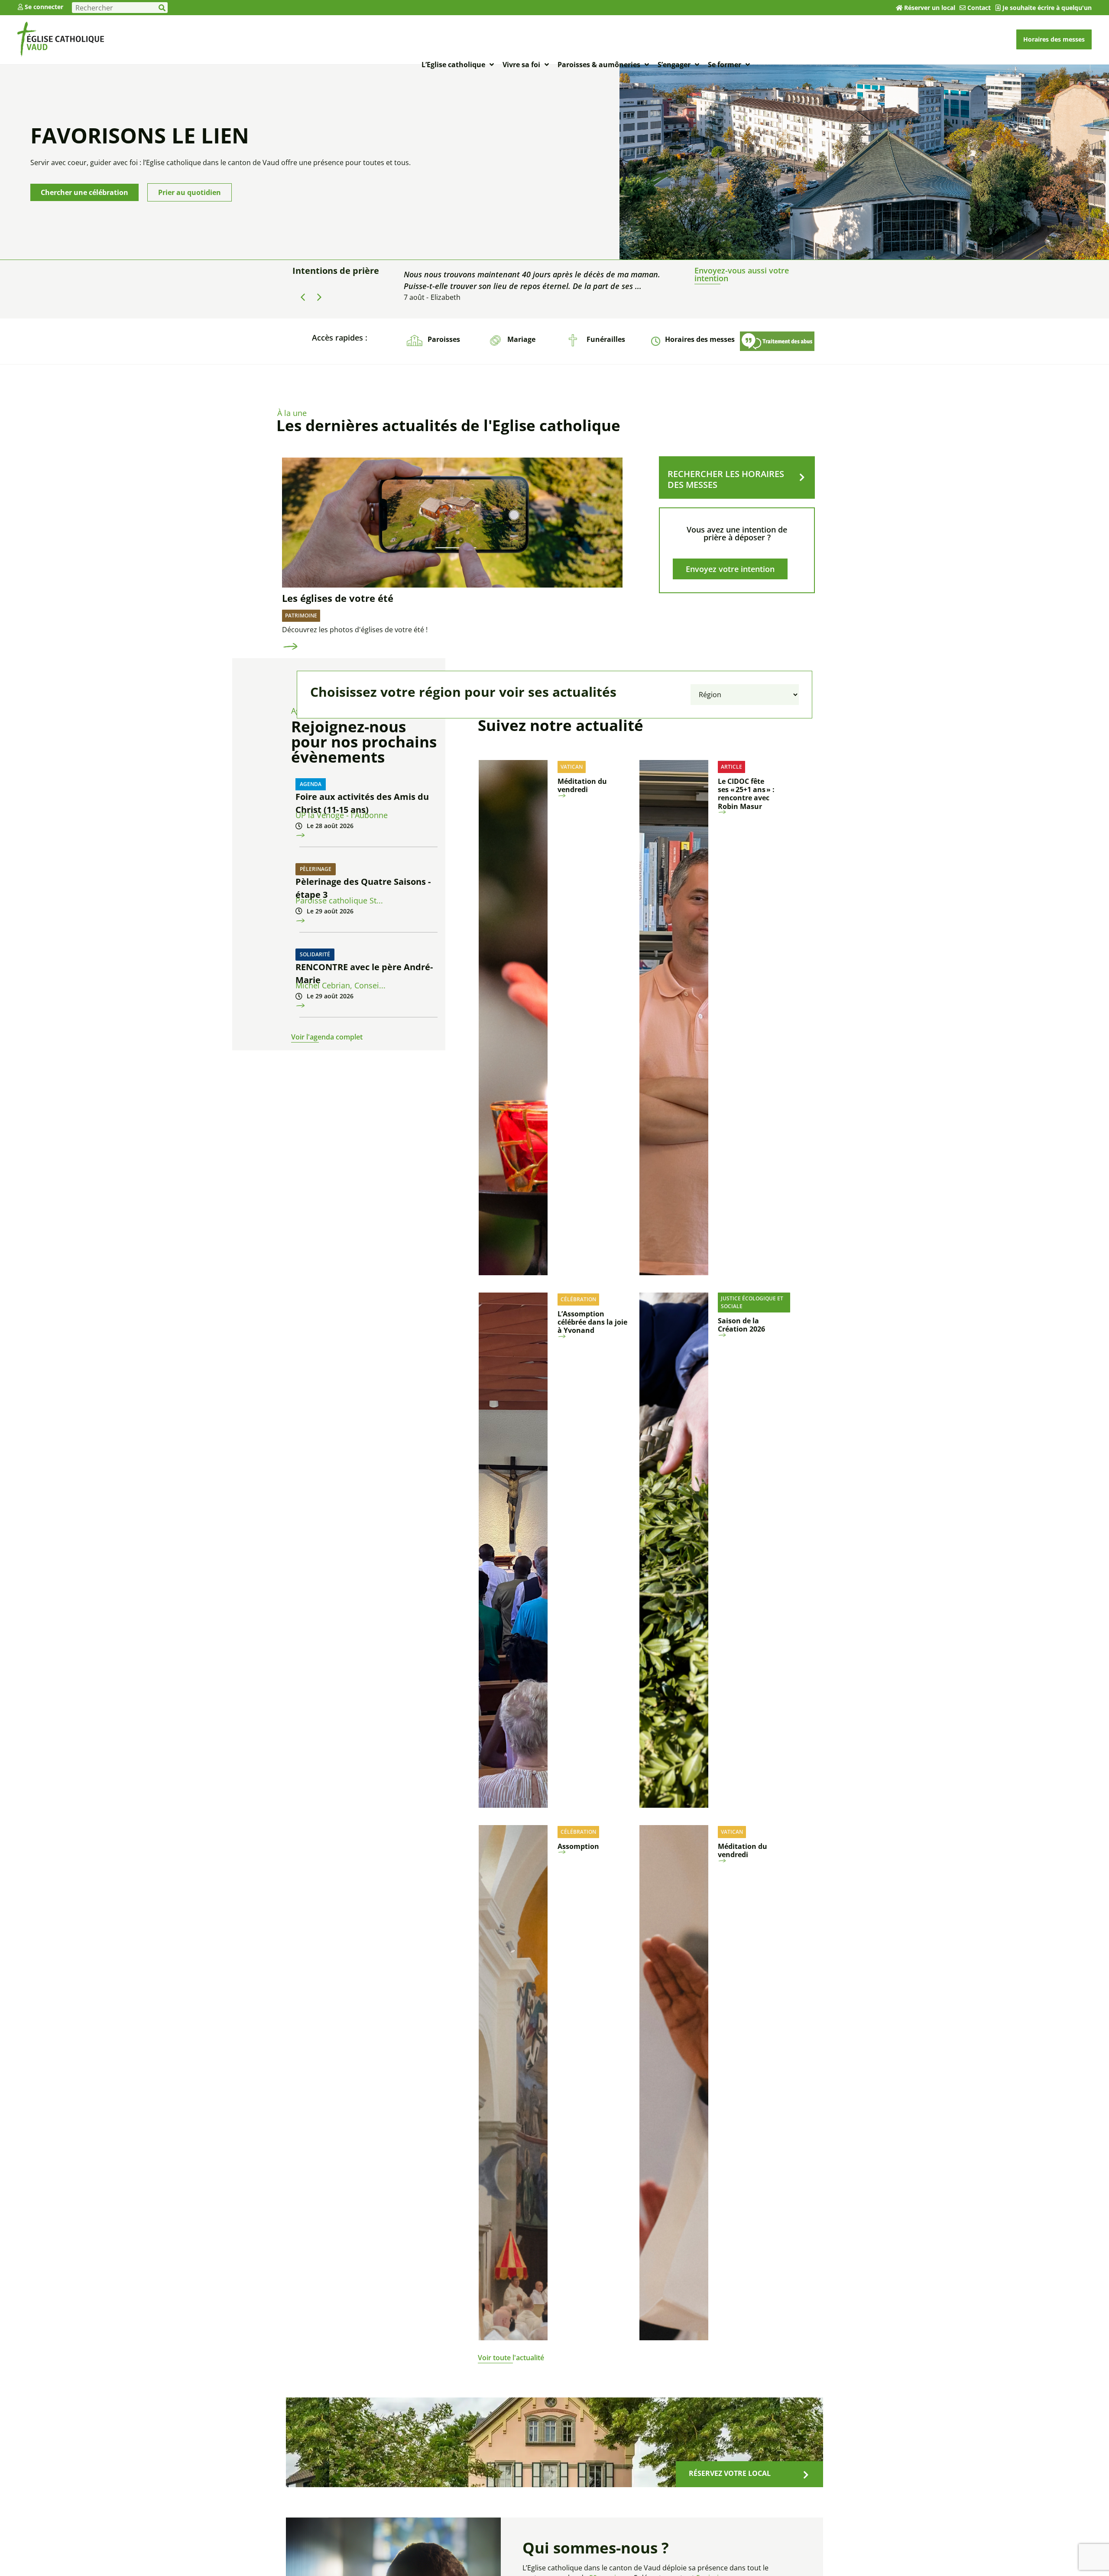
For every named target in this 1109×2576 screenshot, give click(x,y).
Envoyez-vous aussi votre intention (742, 274)
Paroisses (444, 339)
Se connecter (44, 7)
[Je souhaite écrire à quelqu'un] (998, 8)
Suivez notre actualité (561, 725)
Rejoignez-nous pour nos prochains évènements (364, 742)
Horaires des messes (700, 339)
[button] (319, 297)
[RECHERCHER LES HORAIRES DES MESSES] (802, 478)
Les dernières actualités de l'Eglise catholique (448, 425)
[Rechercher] (162, 8)
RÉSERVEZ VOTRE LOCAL (730, 2473)
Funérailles (606, 339)
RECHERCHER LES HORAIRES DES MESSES (726, 479)
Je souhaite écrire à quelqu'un (1047, 8)
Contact (979, 8)
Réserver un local (930, 8)
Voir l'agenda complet (327, 1037)
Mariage (521, 339)
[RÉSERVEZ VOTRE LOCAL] (806, 2475)
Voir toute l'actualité (511, 2358)
